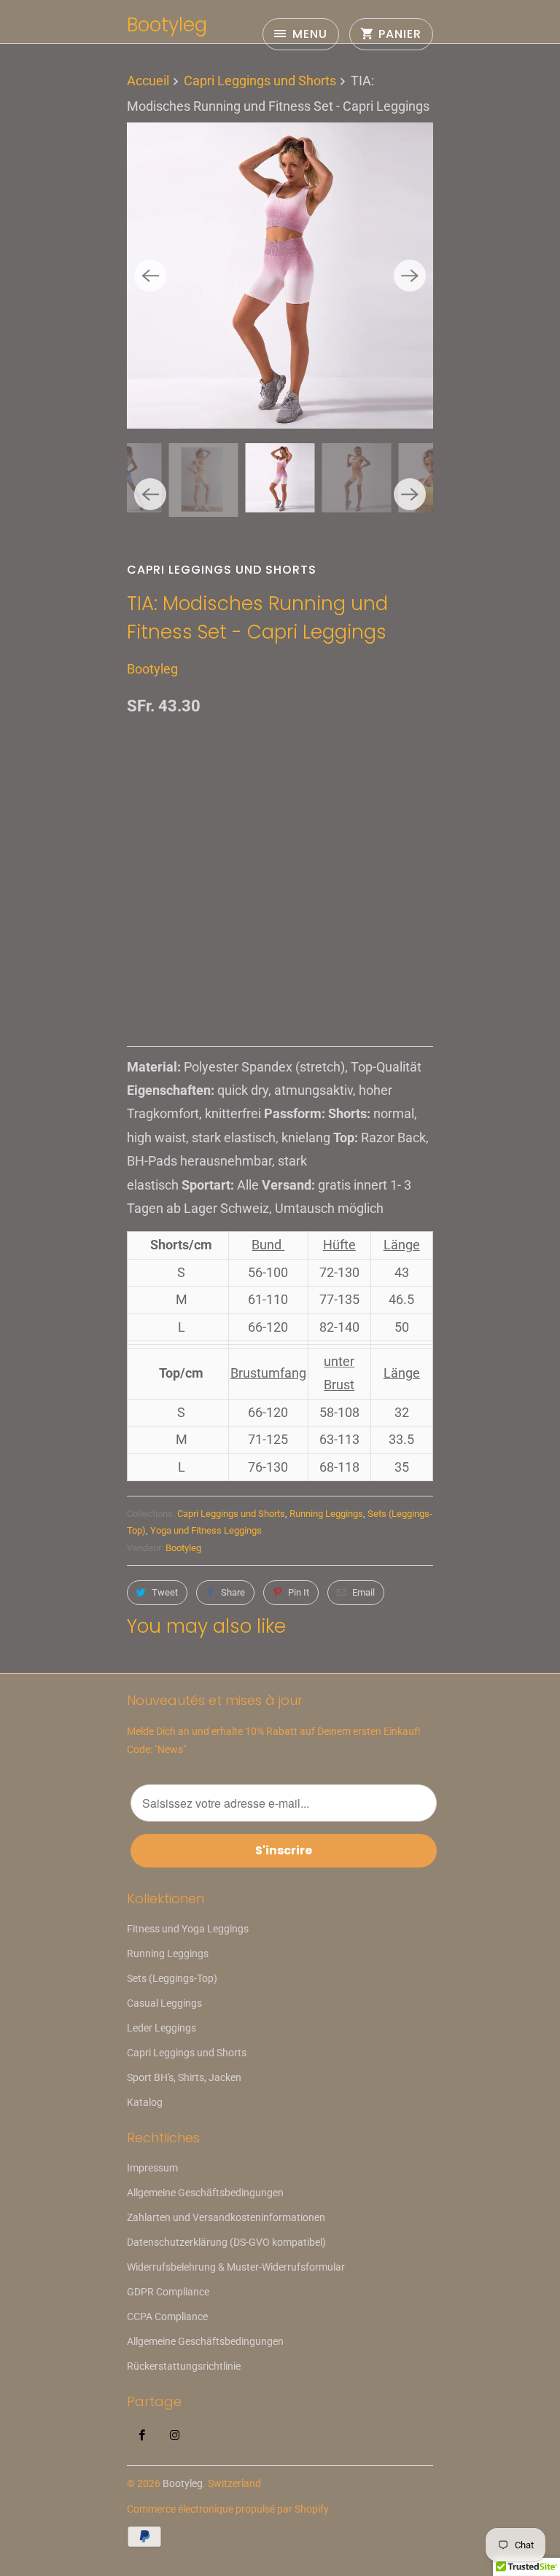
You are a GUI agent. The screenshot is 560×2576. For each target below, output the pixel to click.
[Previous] (150, 276)
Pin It (299, 1592)
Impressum (152, 2168)
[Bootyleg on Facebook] (142, 2435)
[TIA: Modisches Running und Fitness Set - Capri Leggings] (280, 276)
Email (363, 1592)
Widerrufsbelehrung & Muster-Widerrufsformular (236, 2267)
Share (233, 1592)
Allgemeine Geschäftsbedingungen (205, 2193)
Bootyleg (167, 25)
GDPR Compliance (168, 2292)
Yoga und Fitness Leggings (206, 1530)
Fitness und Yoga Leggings (188, 1929)
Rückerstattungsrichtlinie (184, 2366)
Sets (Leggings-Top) (172, 1978)
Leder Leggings (162, 2028)
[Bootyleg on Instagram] (175, 2435)
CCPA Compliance (167, 2317)
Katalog (145, 2102)
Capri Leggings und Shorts (222, 570)
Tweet (165, 1592)
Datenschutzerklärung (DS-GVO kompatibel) (226, 2242)
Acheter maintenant (280, 967)
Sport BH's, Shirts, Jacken (184, 2077)
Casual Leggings (164, 2003)
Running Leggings (326, 1514)
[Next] (410, 276)
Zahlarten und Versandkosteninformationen (226, 2217)
